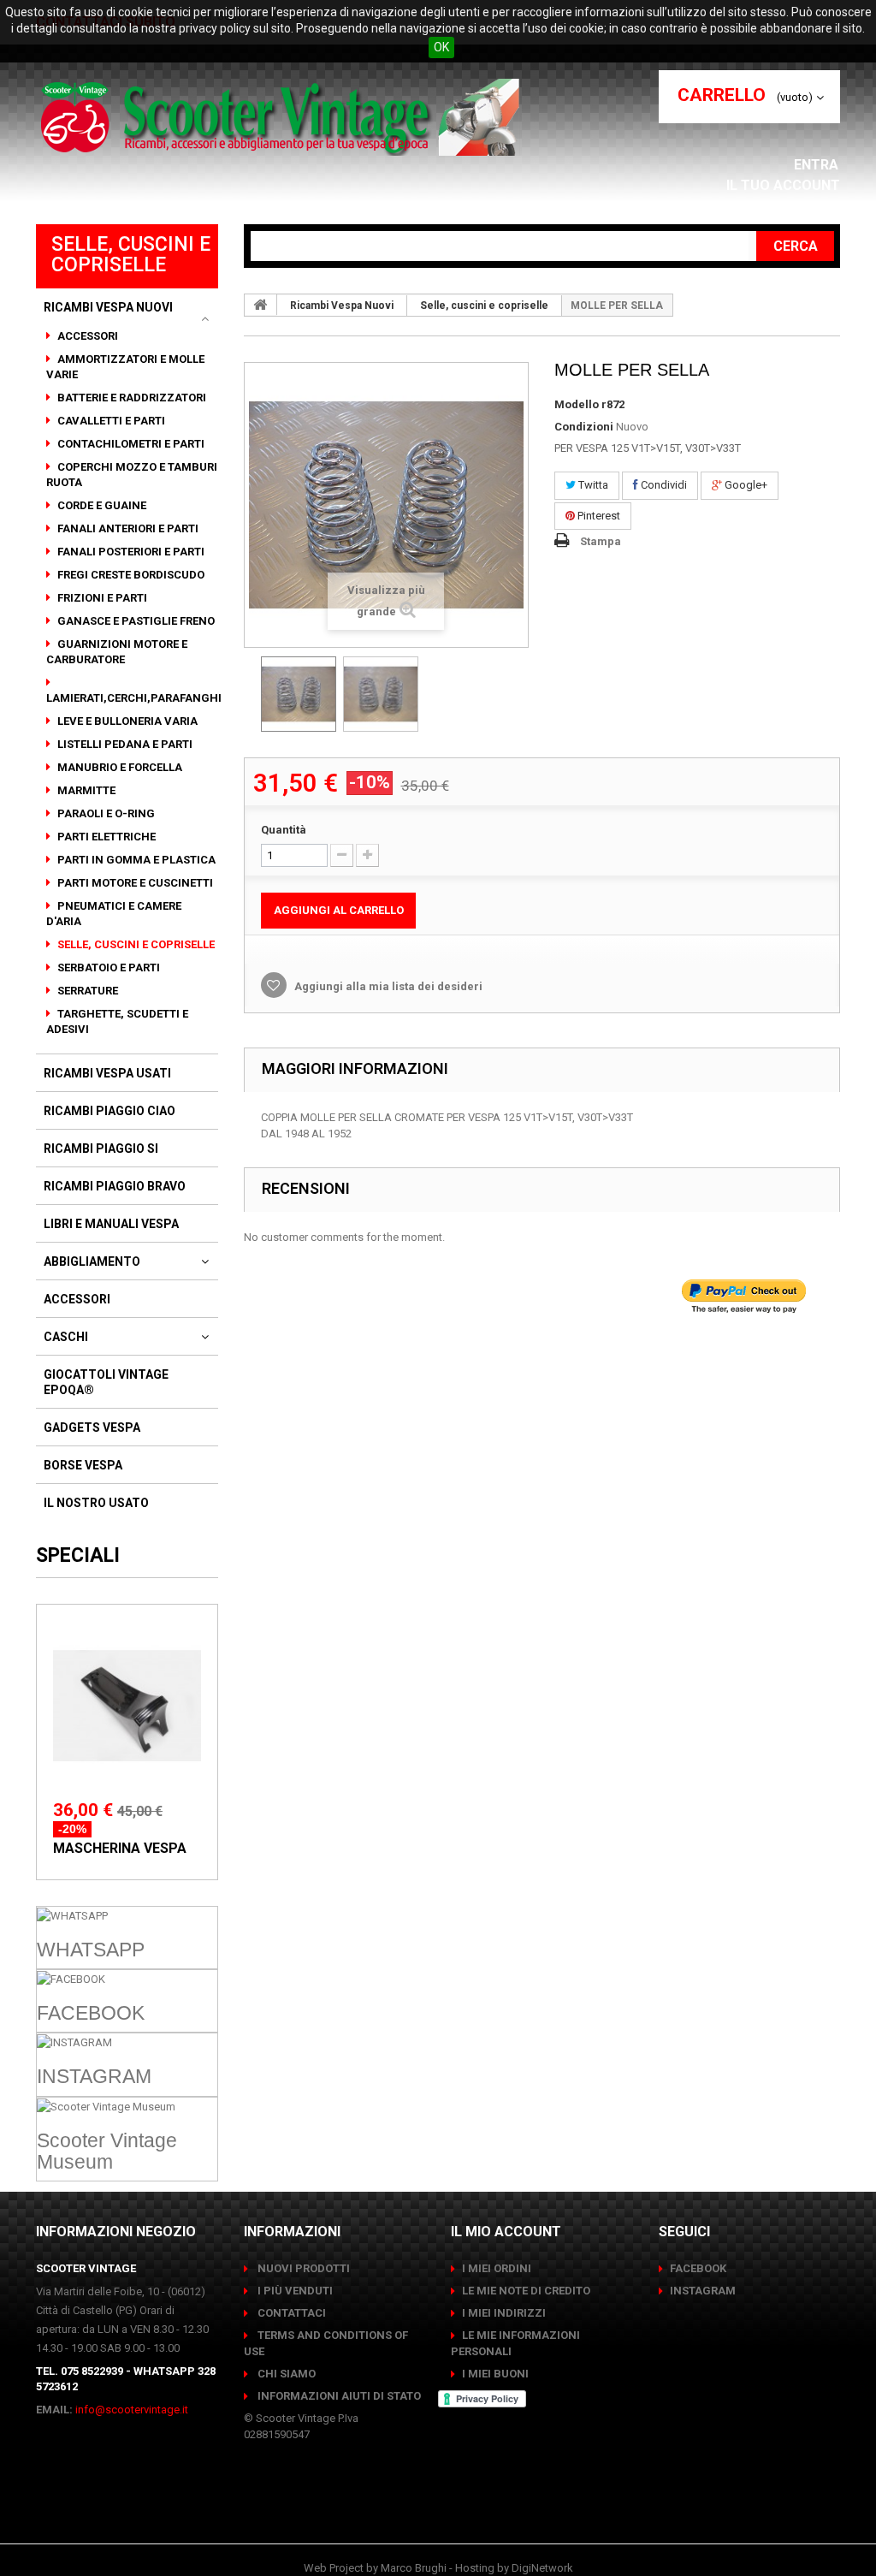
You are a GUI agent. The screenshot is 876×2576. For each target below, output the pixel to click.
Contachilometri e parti (130, 444)
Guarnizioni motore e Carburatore (117, 652)
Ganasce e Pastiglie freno (135, 621)
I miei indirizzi (504, 2313)
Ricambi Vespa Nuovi (108, 307)
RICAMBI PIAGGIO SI (101, 1149)
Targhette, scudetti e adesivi (117, 1021)
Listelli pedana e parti (124, 744)
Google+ (745, 485)
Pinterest (598, 516)
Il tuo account (783, 185)
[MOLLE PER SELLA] (299, 694)
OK (441, 47)
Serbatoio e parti (107, 967)
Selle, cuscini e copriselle (135, 944)
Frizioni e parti (101, 598)
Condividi (663, 485)
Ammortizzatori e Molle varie (125, 367)
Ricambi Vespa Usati (107, 1073)
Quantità (284, 830)
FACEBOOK (698, 2268)
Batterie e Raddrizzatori (130, 398)
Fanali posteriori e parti (130, 552)
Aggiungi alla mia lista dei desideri (387, 986)
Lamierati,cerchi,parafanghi (134, 698)
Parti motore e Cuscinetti (134, 883)
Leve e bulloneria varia (126, 721)
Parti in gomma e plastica (135, 860)
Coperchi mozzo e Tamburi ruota (132, 475)
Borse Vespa (83, 1465)
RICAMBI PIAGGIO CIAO (109, 1111)
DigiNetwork (542, 2568)
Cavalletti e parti (110, 421)
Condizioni (584, 427)
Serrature (86, 991)
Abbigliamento (92, 1261)
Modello (577, 404)
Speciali (78, 1555)
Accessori (86, 336)
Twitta (592, 485)
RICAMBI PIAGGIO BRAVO (115, 1186)
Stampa (601, 541)
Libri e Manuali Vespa (111, 1224)
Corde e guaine (101, 505)
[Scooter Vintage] (283, 117)
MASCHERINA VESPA (120, 1848)
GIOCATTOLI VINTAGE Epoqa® (106, 1382)
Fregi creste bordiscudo (130, 575)
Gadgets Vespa (92, 1427)
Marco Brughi (414, 2568)
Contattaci (290, 2313)
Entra (818, 165)
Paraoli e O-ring (105, 813)
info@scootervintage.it (132, 2410)
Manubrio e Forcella (118, 767)
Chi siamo (285, 2374)
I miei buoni (495, 2374)
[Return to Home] (261, 305)
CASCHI (66, 1337)
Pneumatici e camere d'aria (114, 914)
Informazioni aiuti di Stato (338, 2396)
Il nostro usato (96, 1503)
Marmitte (85, 790)
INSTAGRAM (703, 2291)
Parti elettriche (105, 837)
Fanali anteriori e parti (127, 528)
